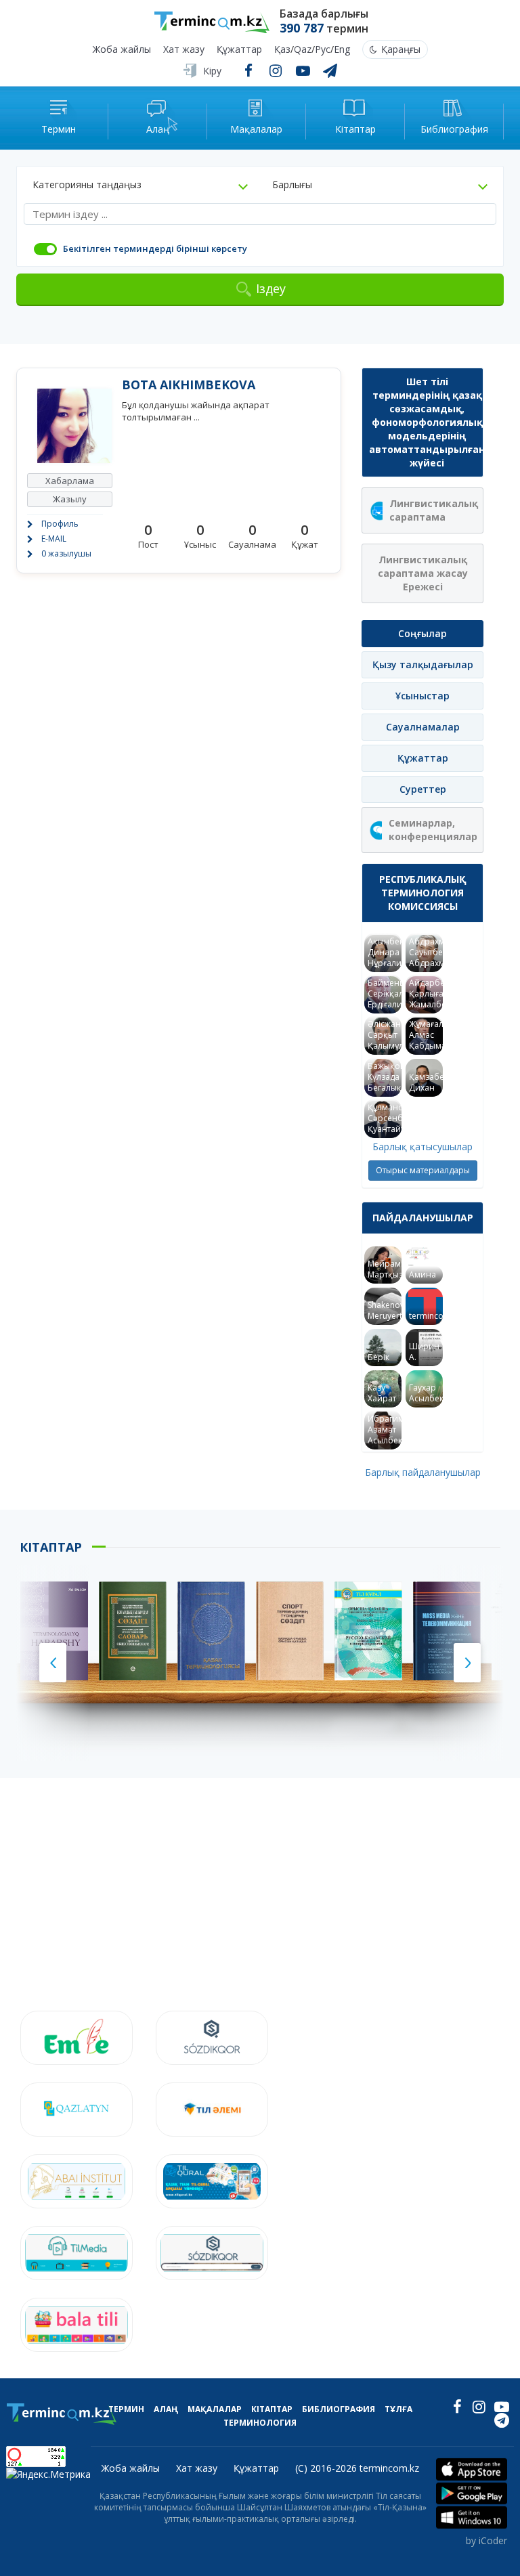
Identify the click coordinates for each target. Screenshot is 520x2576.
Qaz (303, 50)
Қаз (282, 50)
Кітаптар (272, 2409)
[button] (140, 185)
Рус (323, 50)
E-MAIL (54, 539)
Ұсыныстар (422, 696)
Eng (342, 50)
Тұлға (398, 2409)
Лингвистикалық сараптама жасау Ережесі (423, 573)
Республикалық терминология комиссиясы (423, 893)
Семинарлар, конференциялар (433, 830)
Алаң (166, 2409)
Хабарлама (70, 481)
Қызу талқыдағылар (423, 664)
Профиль (60, 524)
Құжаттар (239, 50)
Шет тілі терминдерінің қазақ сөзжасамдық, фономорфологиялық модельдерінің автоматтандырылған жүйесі (426, 422)
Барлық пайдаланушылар (423, 1472)
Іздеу (271, 288)
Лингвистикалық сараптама (434, 510)
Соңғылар (422, 633)
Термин (126, 2409)
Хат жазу (184, 50)
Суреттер (423, 789)
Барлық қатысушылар (422, 1147)
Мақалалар (215, 2409)
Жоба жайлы (122, 50)
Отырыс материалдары (423, 1170)
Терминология (260, 2423)
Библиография (339, 2409)
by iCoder (486, 2540)
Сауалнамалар (423, 727)
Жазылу (70, 499)
